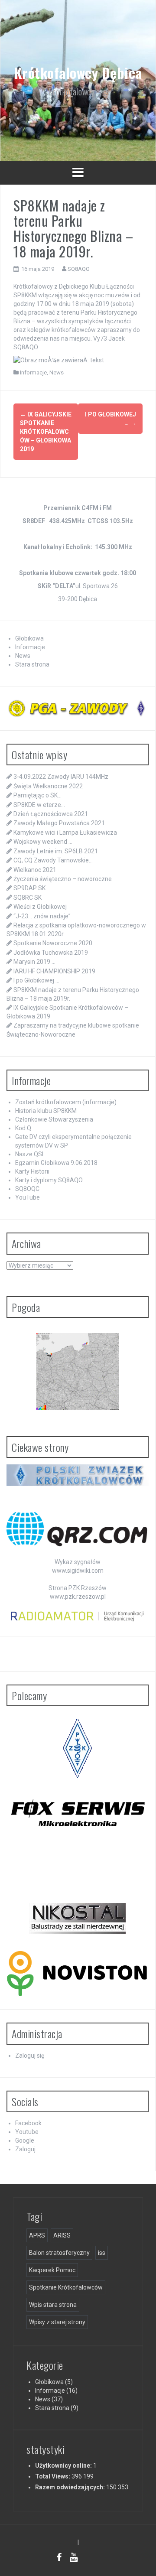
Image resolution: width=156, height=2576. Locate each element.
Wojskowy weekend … (43, 842)
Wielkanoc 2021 (35, 870)
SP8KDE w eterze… (39, 805)
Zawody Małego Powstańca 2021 (59, 823)
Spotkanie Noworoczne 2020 (53, 943)
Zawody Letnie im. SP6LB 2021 (56, 851)
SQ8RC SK (28, 898)
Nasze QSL (30, 1154)
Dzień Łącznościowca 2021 (51, 814)
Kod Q (23, 1128)
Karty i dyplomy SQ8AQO (49, 1180)
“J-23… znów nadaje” (42, 916)
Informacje (33, 372)
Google (25, 2140)
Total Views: (53, 2476)
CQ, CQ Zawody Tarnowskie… (53, 860)
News (57, 372)
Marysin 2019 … (34, 962)
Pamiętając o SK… (37, 795)
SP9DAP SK (29, 888)
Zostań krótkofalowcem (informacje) (66, 1102)
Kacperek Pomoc (52, 2270)
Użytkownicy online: (64, 2465)
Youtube (27, 2132)
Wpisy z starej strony (57, 2322)
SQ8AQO (79, 269)
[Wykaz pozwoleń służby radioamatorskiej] (78, 1616)
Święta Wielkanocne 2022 (48, 786)
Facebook (28, 2123)
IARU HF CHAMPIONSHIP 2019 (54, 971)
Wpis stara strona (53, 2305)
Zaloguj (25, 2149)
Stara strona (32, 664)
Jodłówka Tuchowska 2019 (51, 953)
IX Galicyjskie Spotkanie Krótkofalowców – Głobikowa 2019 (46, 432)
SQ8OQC (27, 1189)
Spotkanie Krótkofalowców (66, 2287)
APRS (37, 2235)
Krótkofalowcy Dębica (78, 73)
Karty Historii (32, 1171)
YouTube (28, 1197)
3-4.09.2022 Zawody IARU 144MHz (61, 777)
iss (102, 2253)
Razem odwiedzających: (71, 2487)
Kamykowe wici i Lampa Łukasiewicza (65, 833)
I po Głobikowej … (36, 980)
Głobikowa (29, 638)
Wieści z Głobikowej (40, 907)
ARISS (62, 2235)
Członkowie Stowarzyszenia (54, 1119)
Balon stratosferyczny (59, 2253)
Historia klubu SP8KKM (46, 1111)
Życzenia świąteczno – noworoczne (63, 879)
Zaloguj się (30, 2056)
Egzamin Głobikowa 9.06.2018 (56, 1163)
